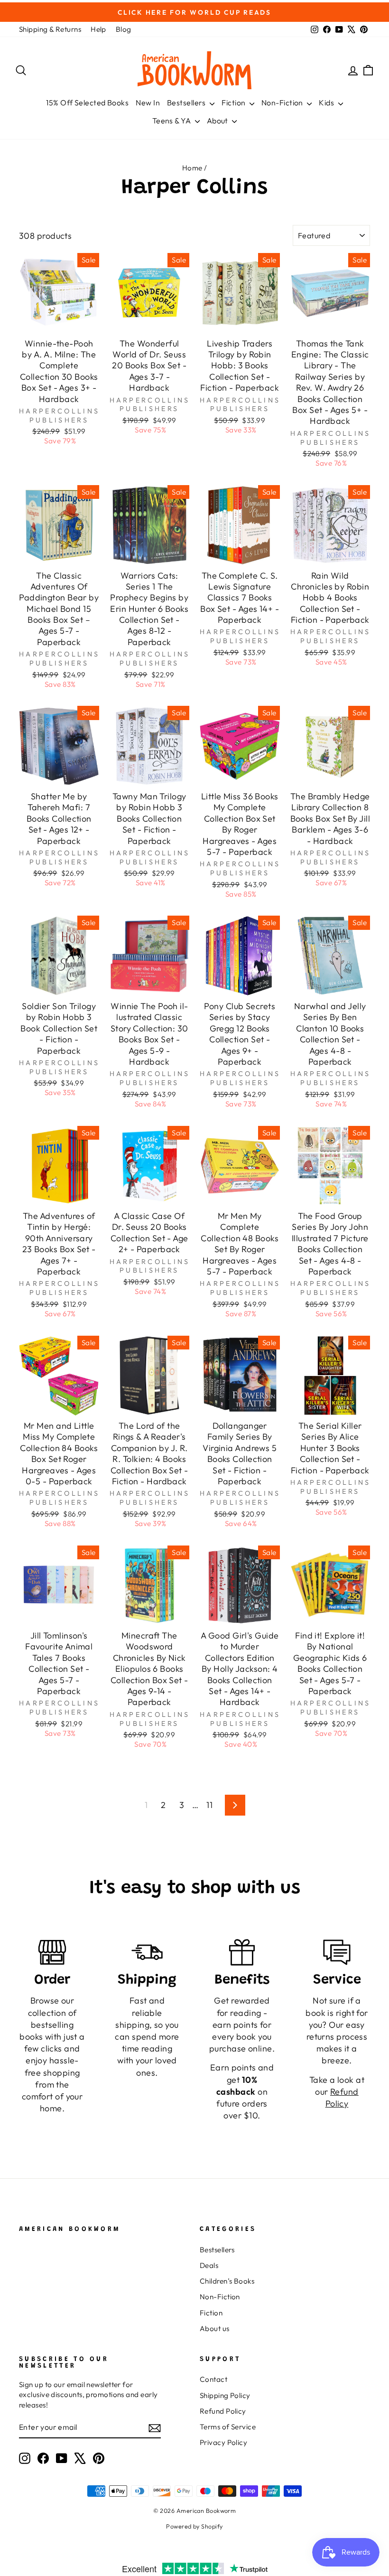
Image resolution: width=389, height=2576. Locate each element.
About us (215, 2328)
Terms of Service (228, 2427)
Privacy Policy (223, 2442)
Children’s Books (227, 2281)
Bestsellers (187, 103)
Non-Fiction (283, 103)
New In (148, 103)
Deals (209, 2265)
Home (192, 168)
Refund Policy (223, 2411)
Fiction (234, 103)
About (218, 121)
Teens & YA (172, 121)
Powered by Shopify (194, 2526)
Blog (124, 29)
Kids (327, 103)
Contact (213, 2379)
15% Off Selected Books (87, 103)
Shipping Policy (225, 2395)
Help (98, 29)
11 (209, 1805)
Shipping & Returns (50, 29)
